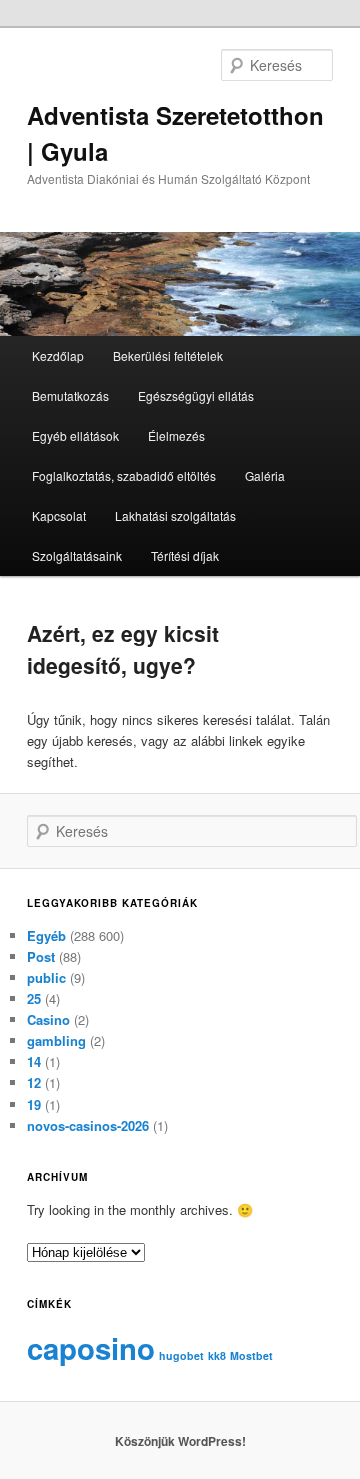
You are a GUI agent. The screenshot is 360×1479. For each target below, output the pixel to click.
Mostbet (251, 1355)
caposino (91, 1348)
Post (41, 956)
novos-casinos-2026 (88, 1125)
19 (34, 1104)
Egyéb (46, 935)
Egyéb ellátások (75, 435)
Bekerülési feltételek (168, 355)
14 (34, 1061)
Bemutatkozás (70, 395)
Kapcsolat (59, 515)
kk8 (217, 1355)
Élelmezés (176, 435)
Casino (48, 1019)
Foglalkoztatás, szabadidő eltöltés (124, 475)
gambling (56, 1040)
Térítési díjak (185, 555)
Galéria (265, 475)
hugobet (181, 1355)
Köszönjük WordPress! (180, 1441)
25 (34, 998)
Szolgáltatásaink (77, 555)
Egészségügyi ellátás (196, 395)
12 (34, 1082)
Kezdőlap (58, 355)
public (46, 977)
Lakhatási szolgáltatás (175, 515)
